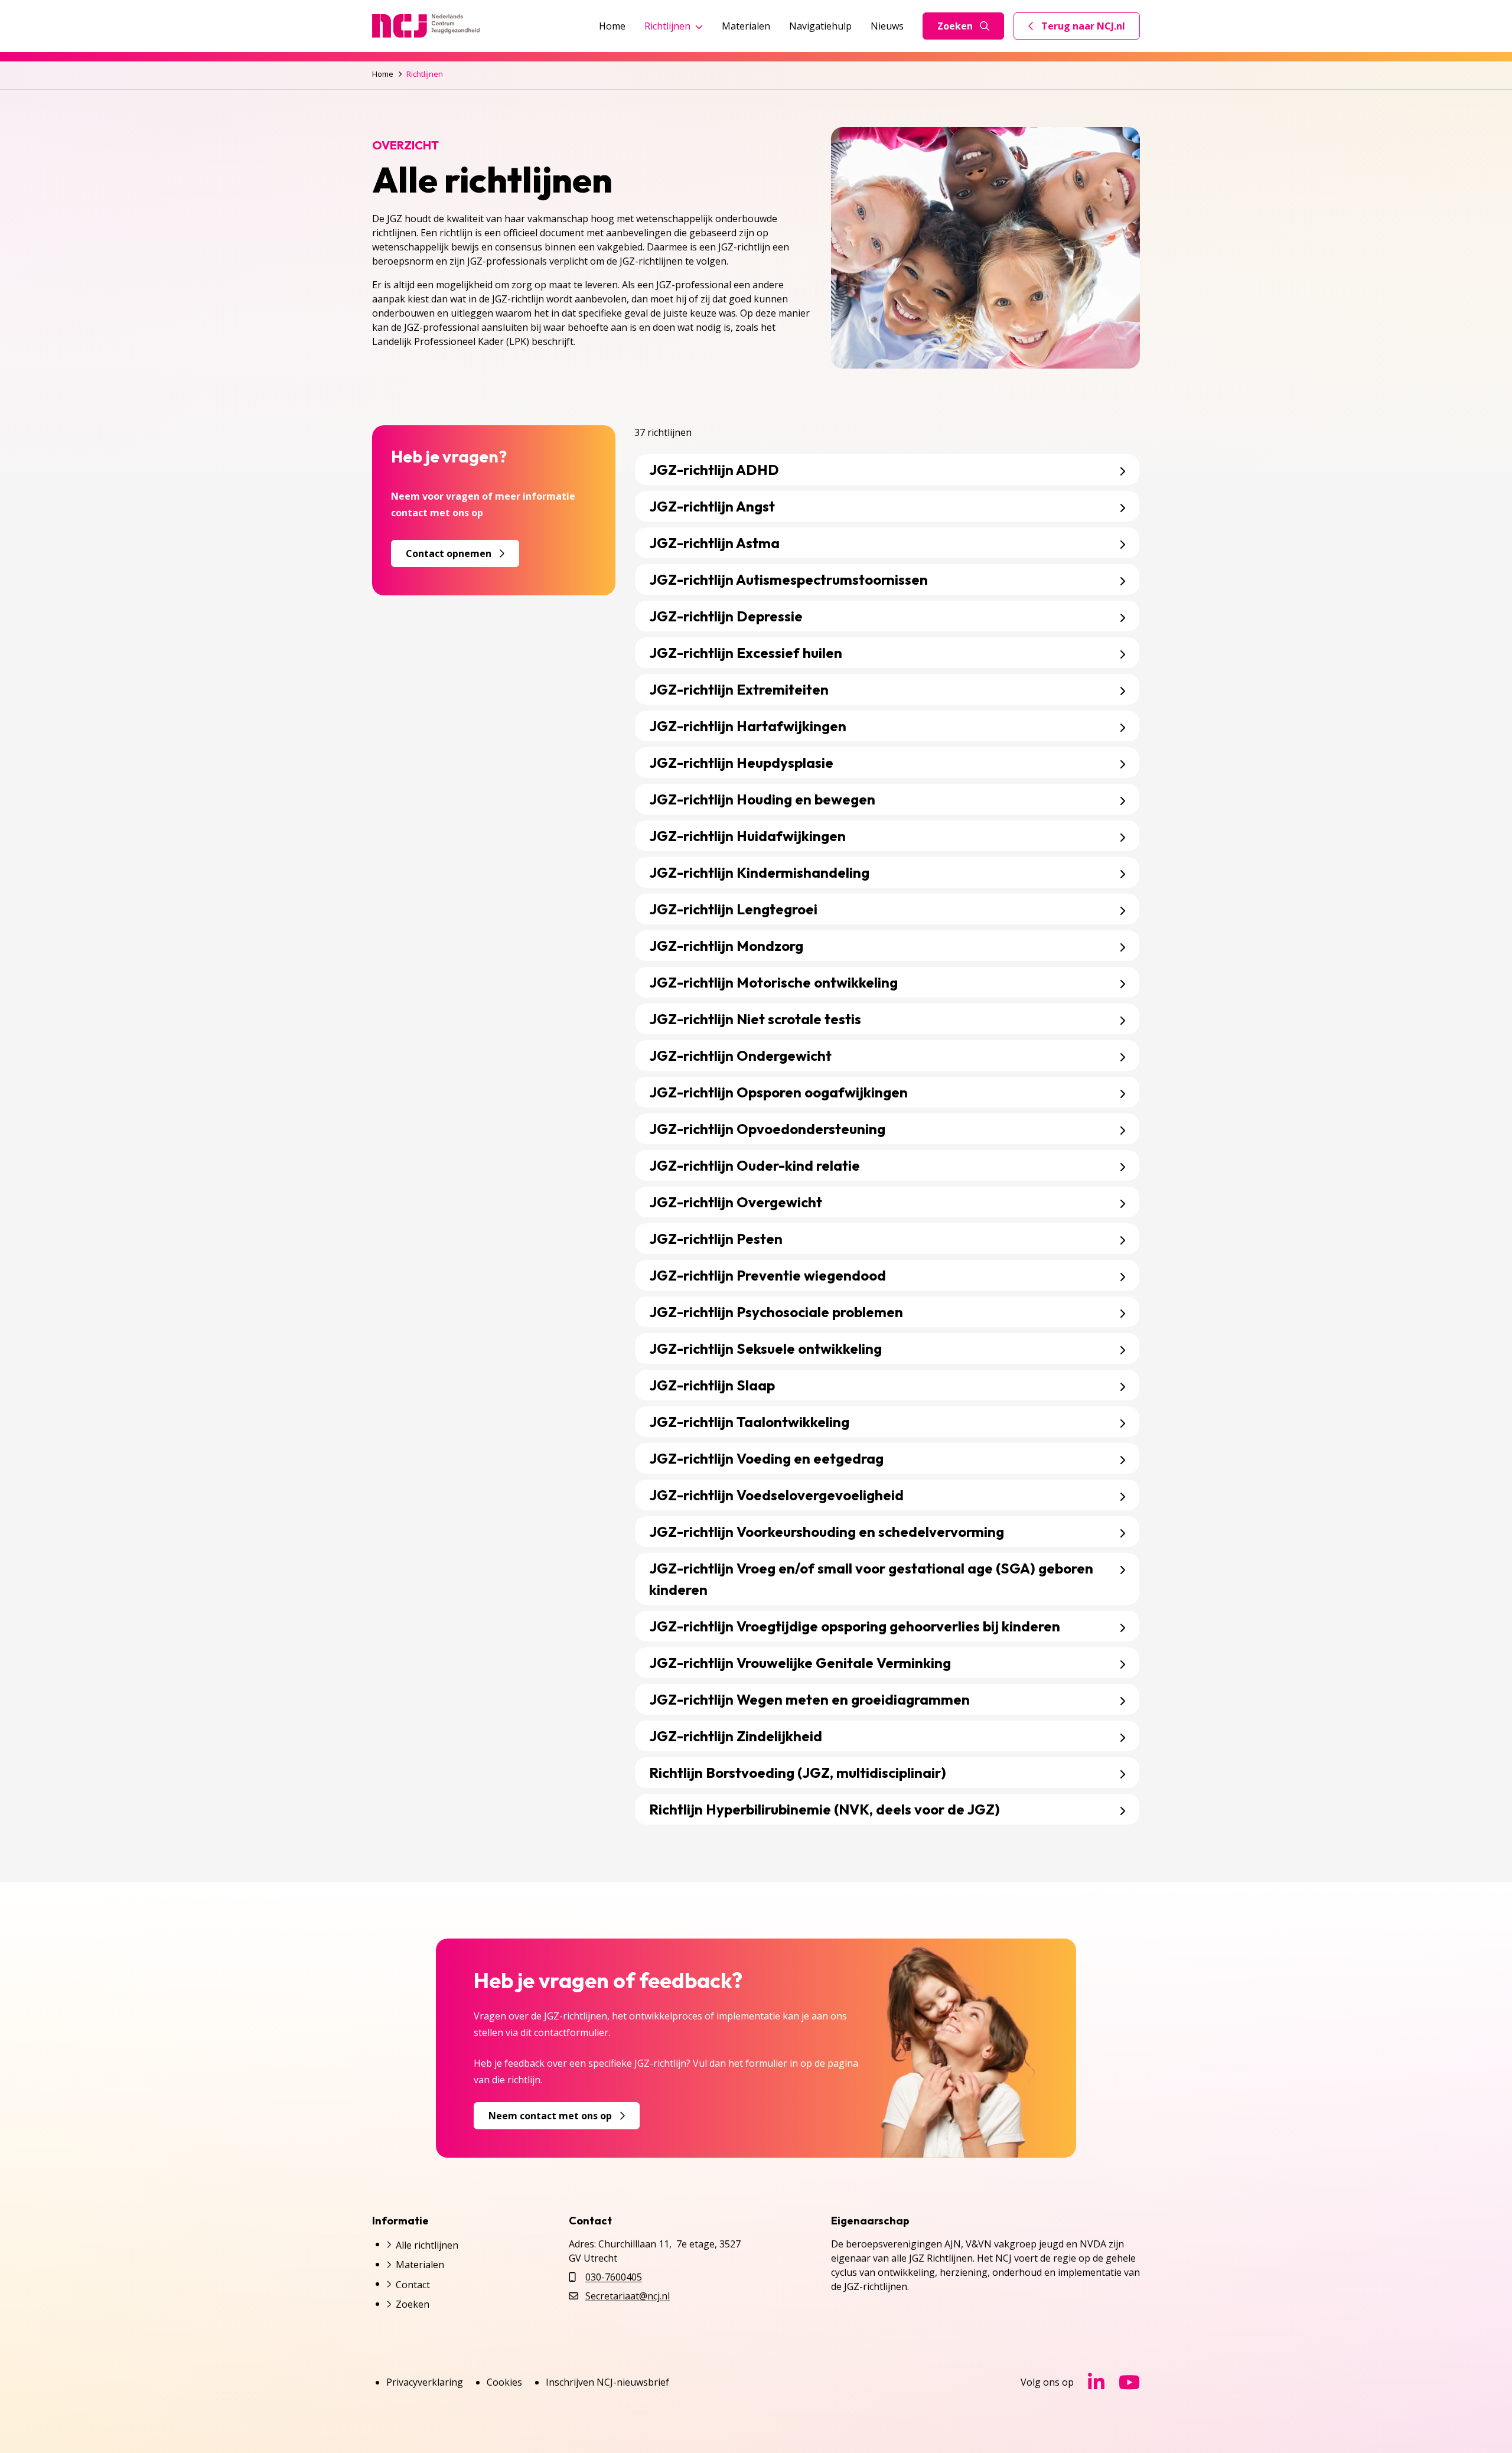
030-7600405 (614, 2277)
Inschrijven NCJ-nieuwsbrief (607, 2382)
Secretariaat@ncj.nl (628, 2296)
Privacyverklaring (425, 2382)
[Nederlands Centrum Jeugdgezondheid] (426, 26)
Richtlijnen (667, 26)
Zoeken (955, 26)
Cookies (504, 2382)
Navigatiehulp (820, 26)
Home (612, 26)
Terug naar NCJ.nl (1084, 29)
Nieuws (887, 26)
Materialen (746, 26)
